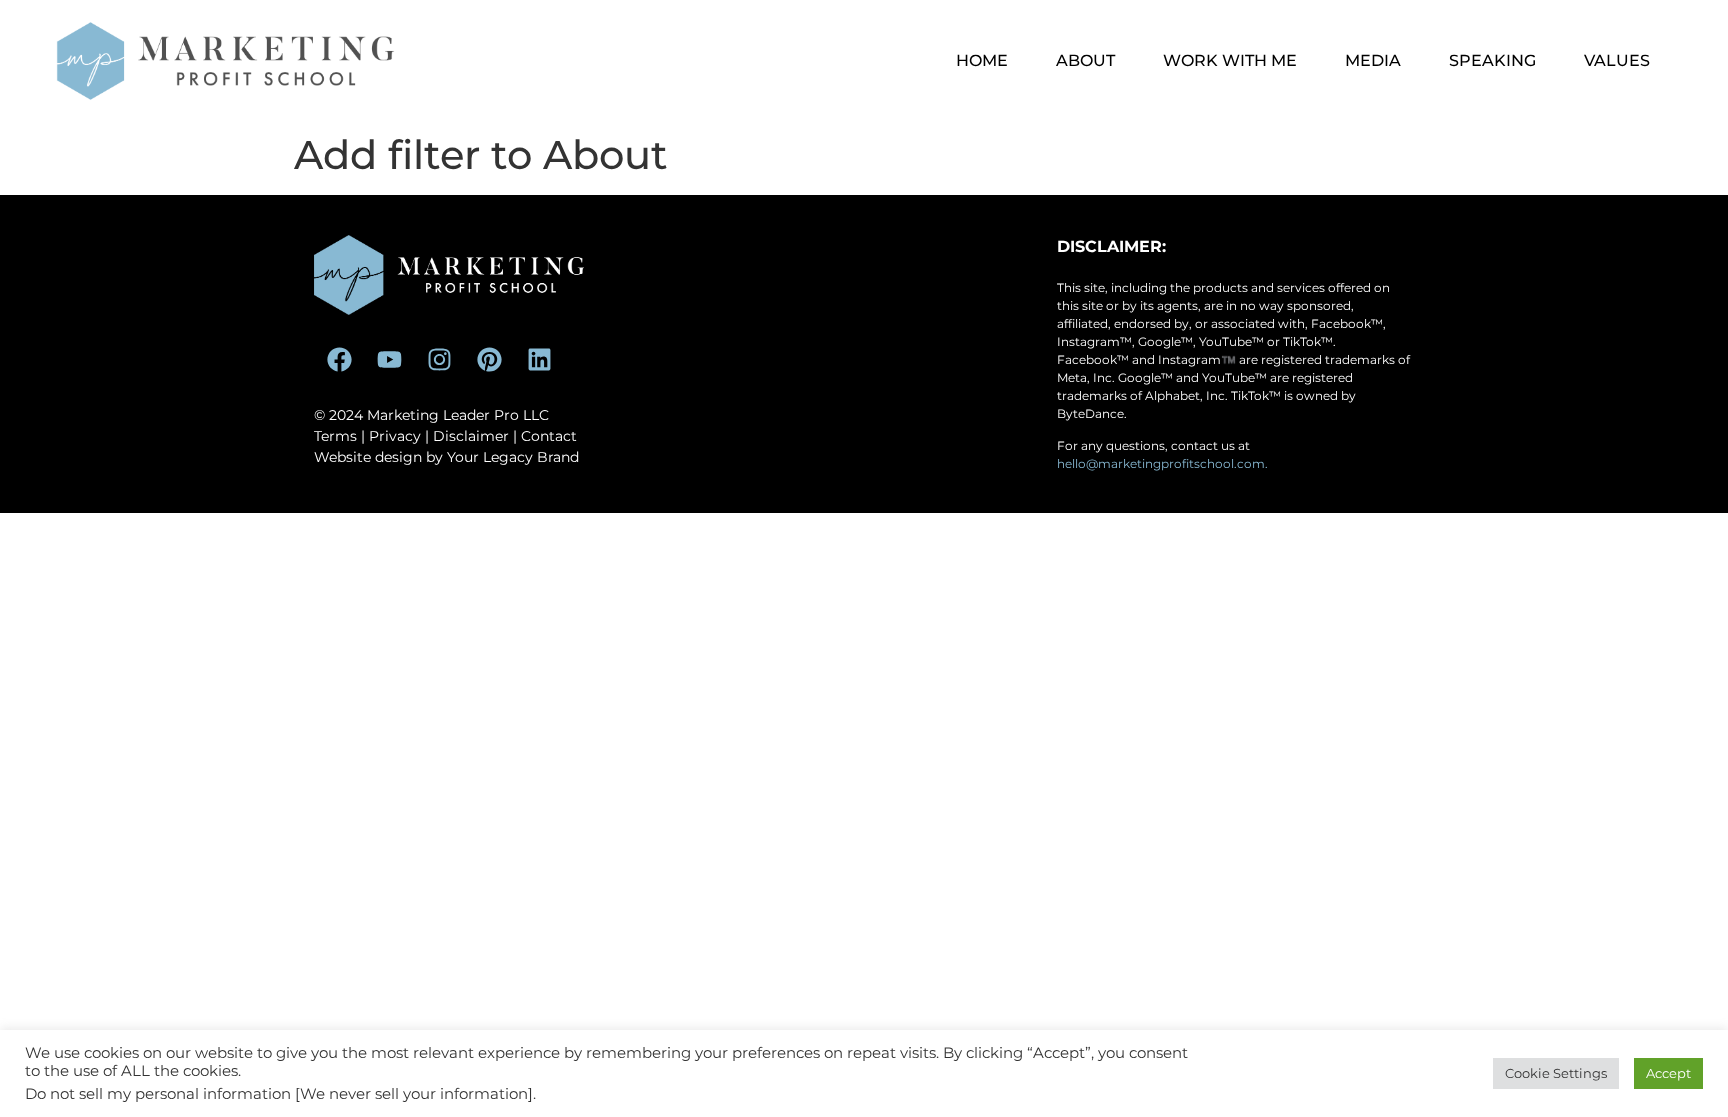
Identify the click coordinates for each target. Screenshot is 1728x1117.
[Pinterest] (489, 360)
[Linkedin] (539, 360)
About (1085, 60)
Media (1373, 60)
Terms (335, 436)
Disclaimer (471, 436)
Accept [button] (1668, 1073)
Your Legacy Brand (513, 457)
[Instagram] (439, 360)
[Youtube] (389, 360)
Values (1617, 60)
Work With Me (1230, 60)
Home (982, 60)
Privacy (395, 436)
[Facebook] (339, 360)
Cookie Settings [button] (1556, 1073)
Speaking (1492, 60)
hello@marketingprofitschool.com (1161, 463)
